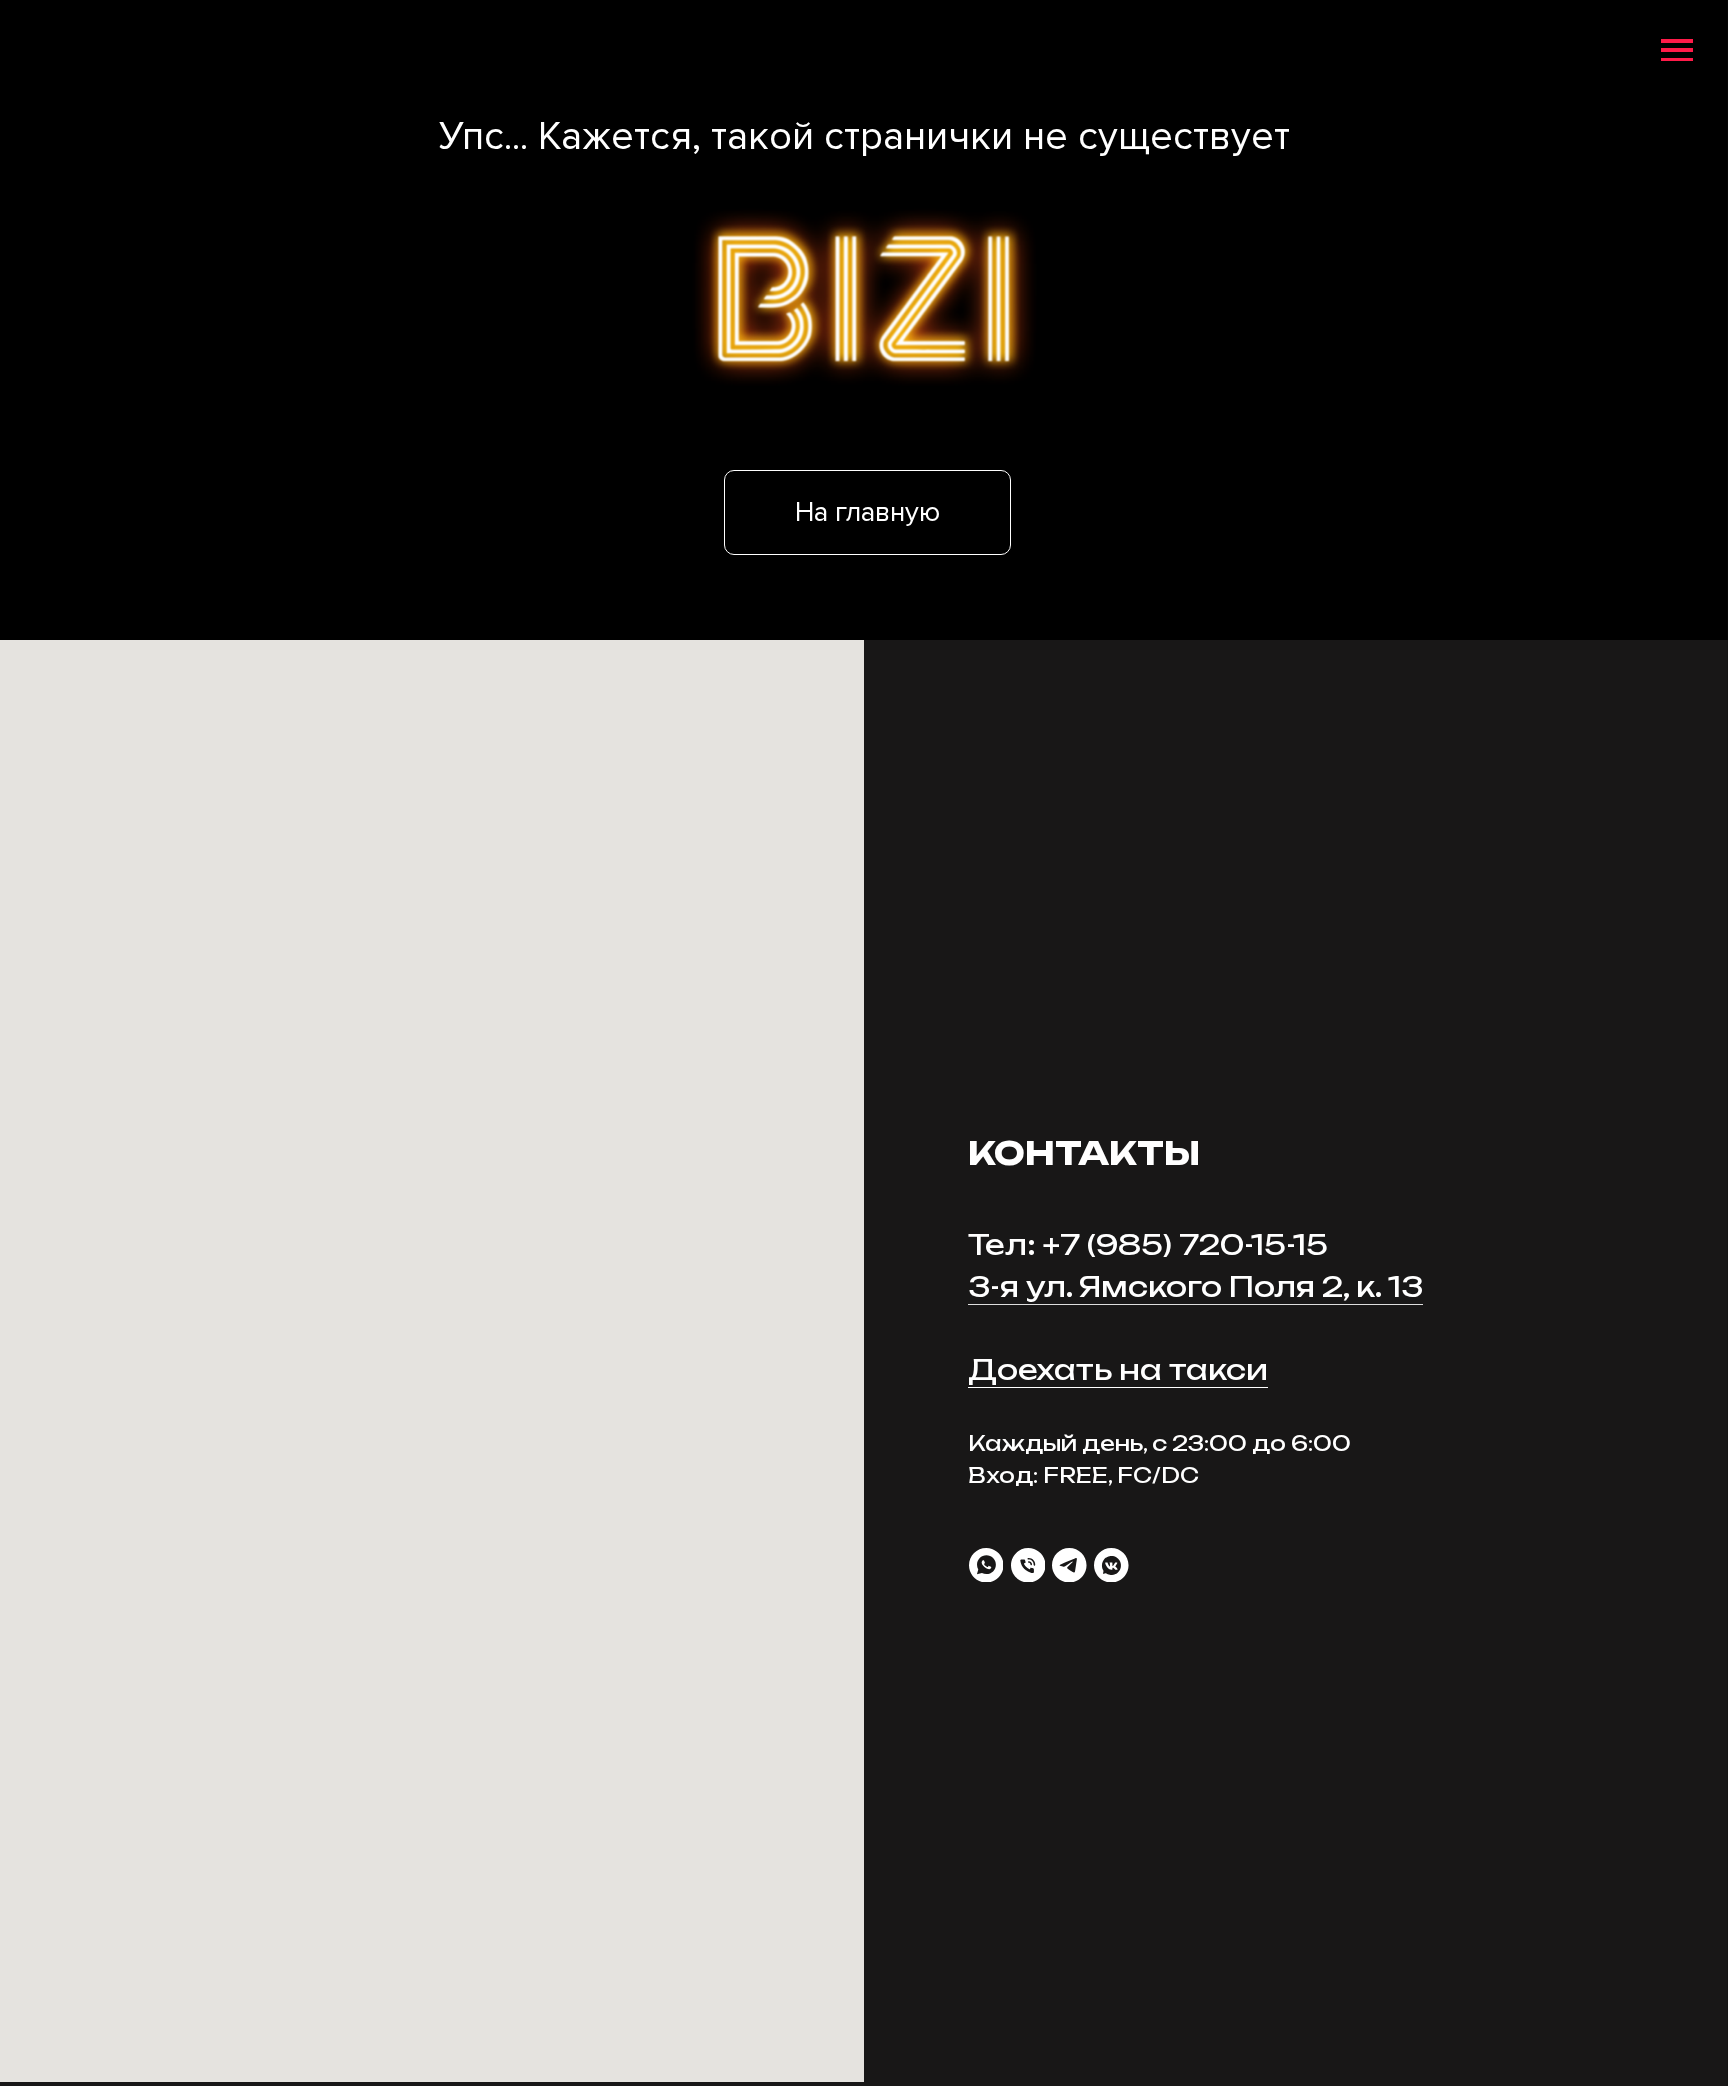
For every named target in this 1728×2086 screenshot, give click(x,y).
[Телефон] (1028, 1565)
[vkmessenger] (1111, 1565)
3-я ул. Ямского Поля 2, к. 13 (1195, 1286)
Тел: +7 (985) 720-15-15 (1148, 1244)
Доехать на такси (1118, 1369)
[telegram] (1069, 1565)
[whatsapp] (986, 1565)
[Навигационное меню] (1677, 50)
